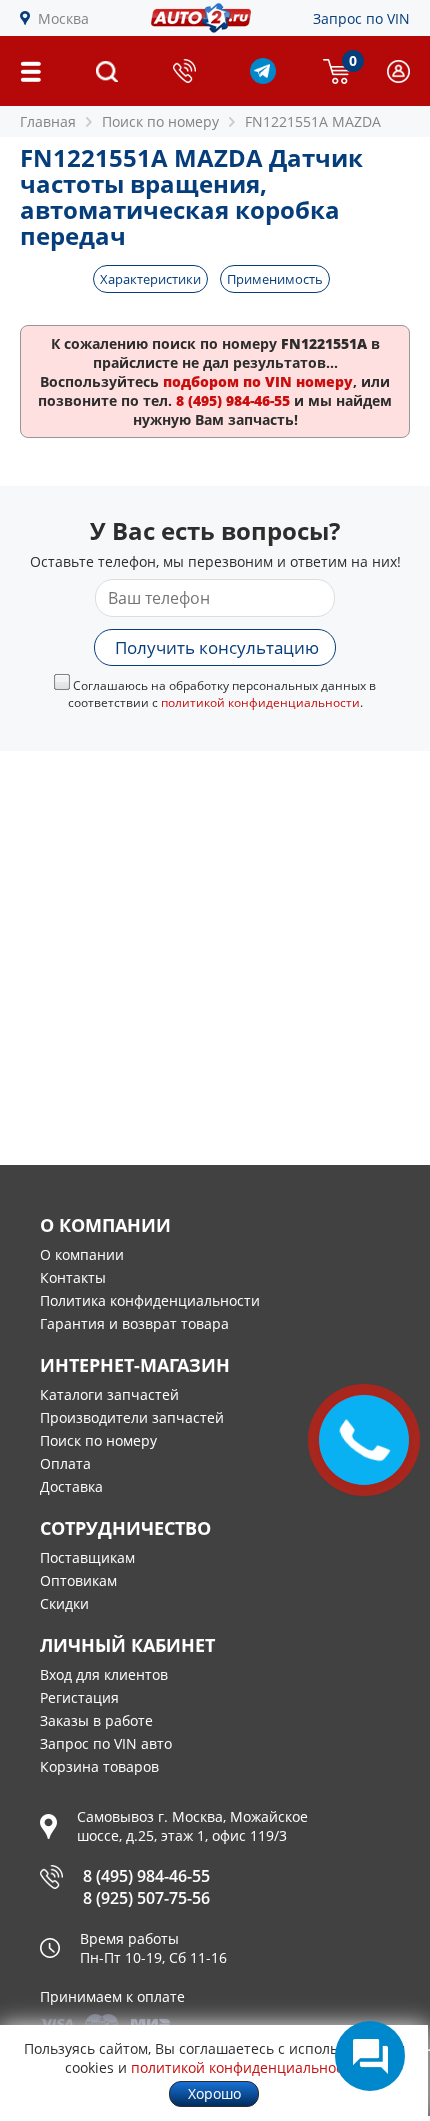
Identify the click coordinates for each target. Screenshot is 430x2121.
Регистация (79, 1697)
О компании (82, 1254)
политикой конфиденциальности (260, 702)
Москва (63, 18)
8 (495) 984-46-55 (146, 1876)
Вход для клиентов (104, 1674)
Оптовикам (78, 1580)
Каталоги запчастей (109, 1394)
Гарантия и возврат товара (134, 1323)
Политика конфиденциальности (150, 1300)
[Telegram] (263, 78)
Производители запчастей (132, 1417)
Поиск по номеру (98, 1440)
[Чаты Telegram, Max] (370, 2056)
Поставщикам (87, 1557)
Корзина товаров (99, 1766)
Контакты (73, 1277)
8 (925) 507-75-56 (146, 1898)
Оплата (65, 1463)
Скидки (64, 1603)
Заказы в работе (96, 1720)
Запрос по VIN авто (106, 1743)
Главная (48, 121)
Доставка (71, 1486)
